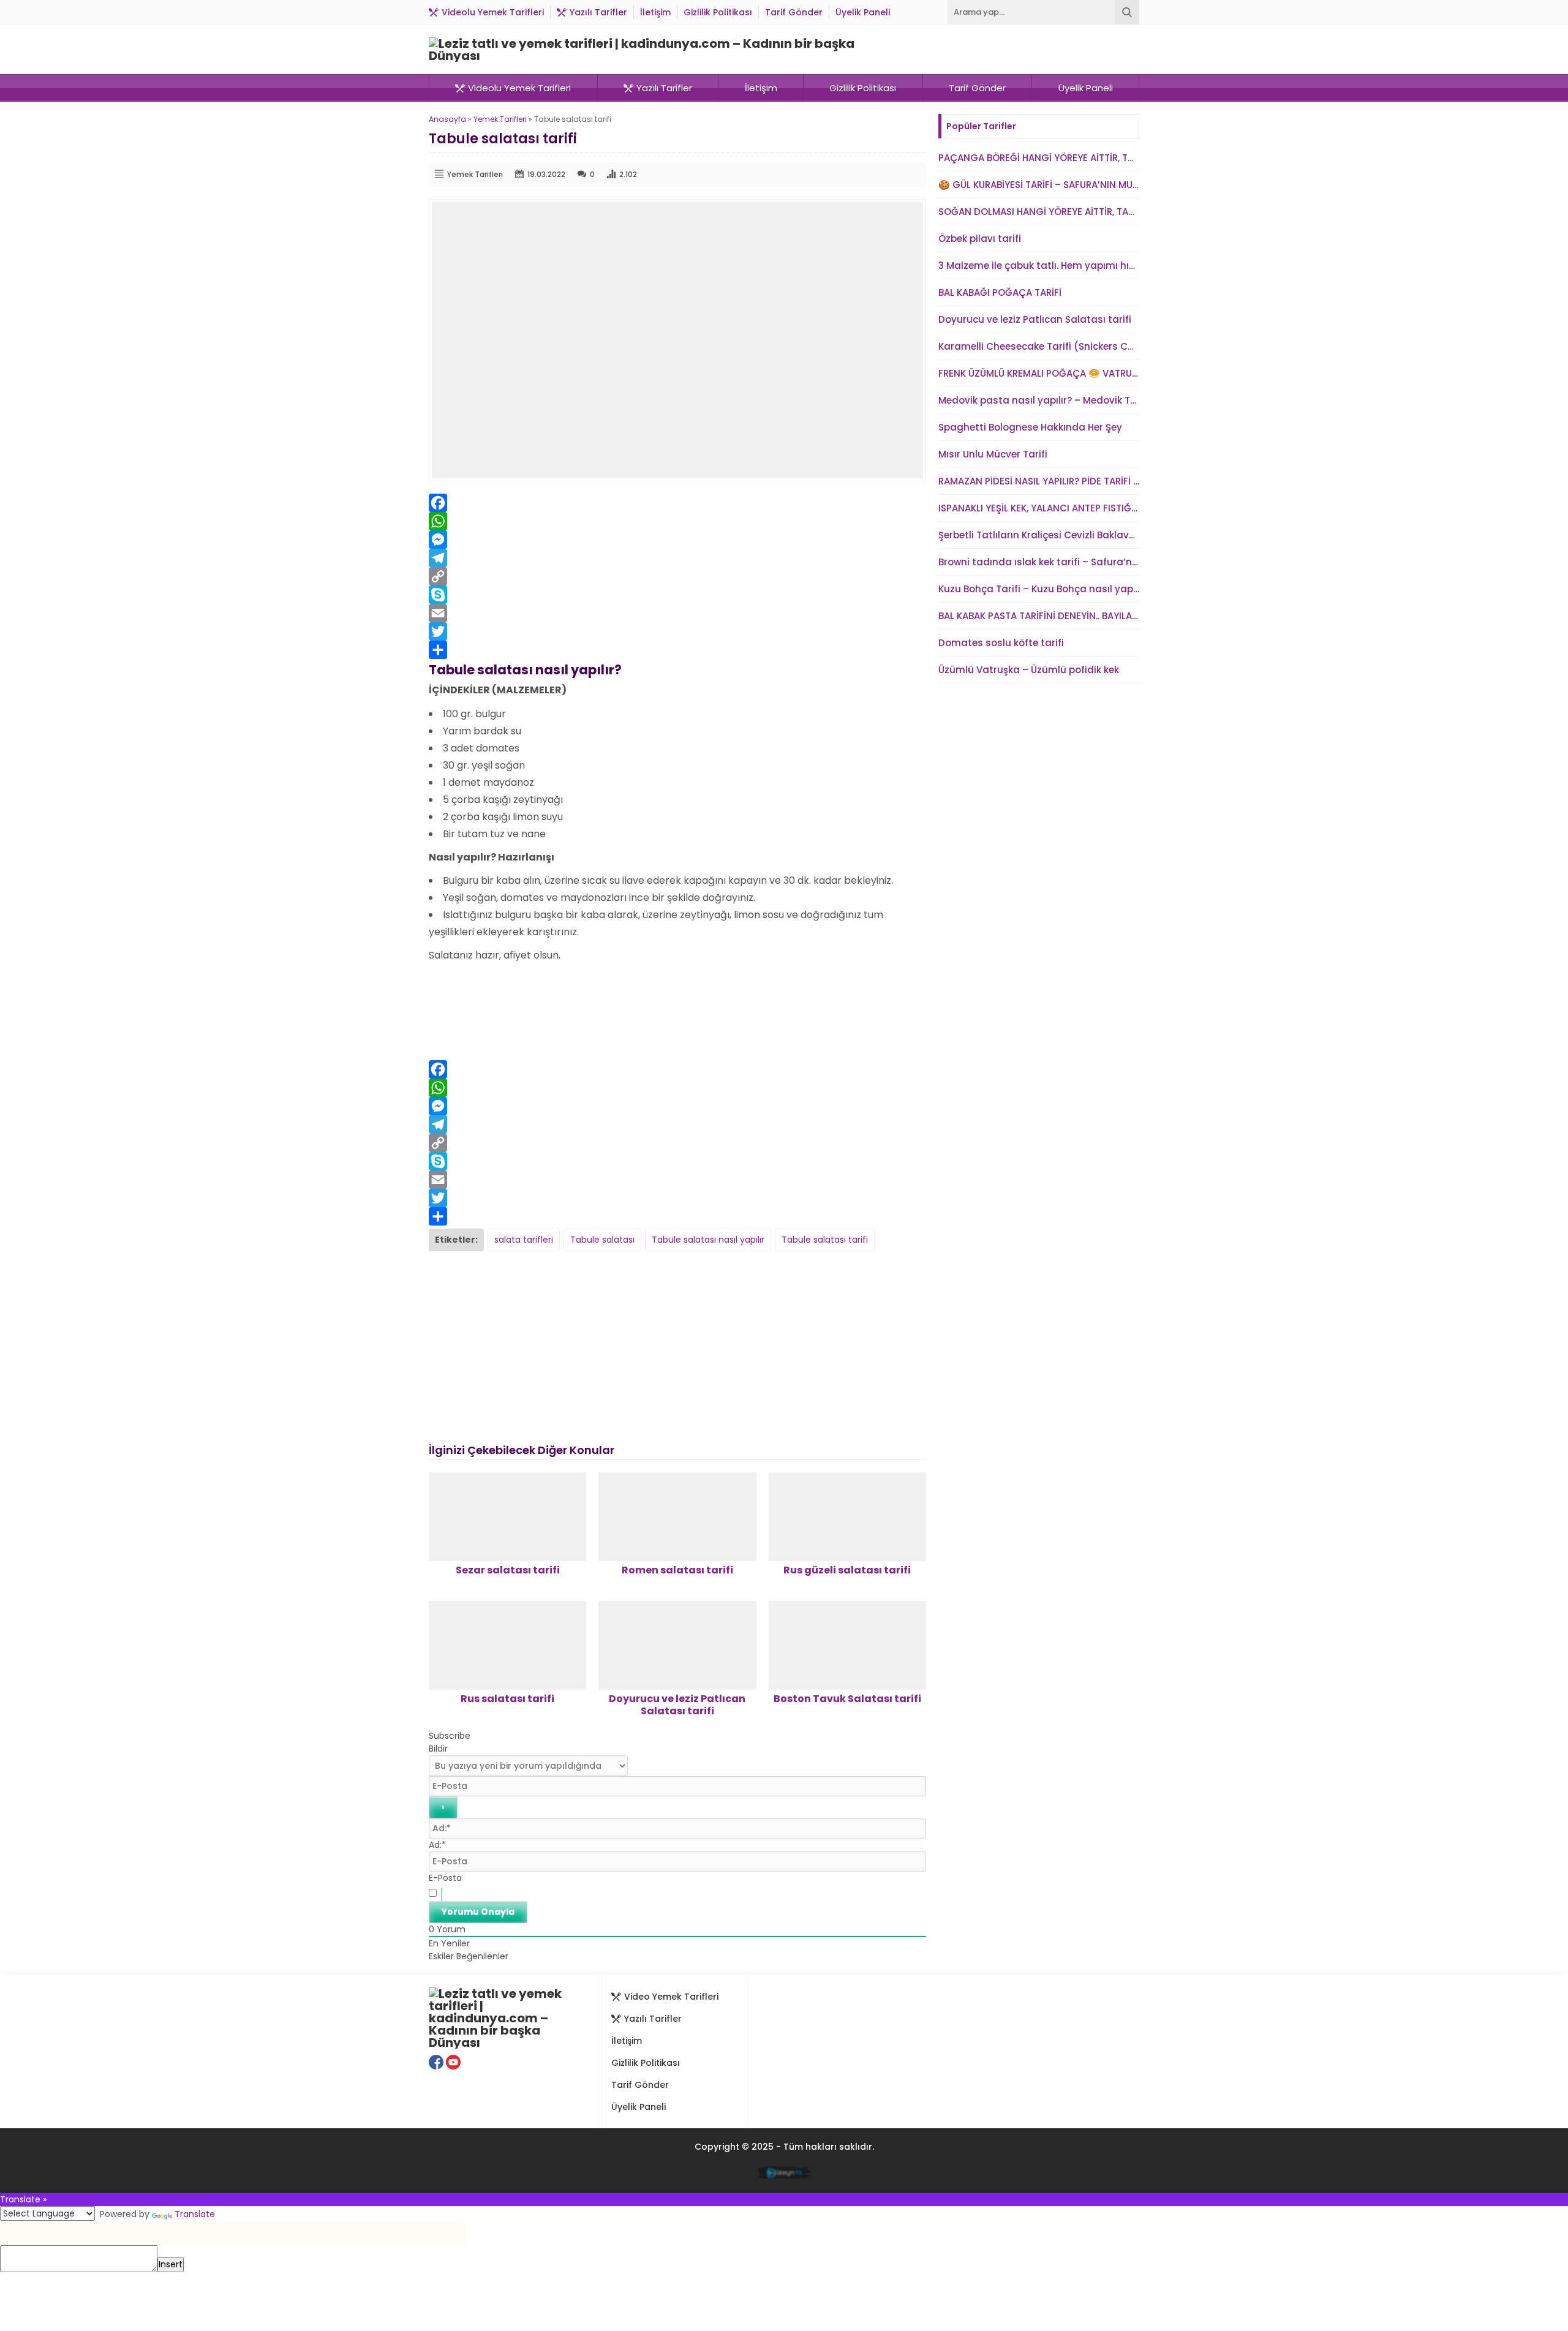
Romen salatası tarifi (677, 1570)
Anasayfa (447, 119)
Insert (171, 2264)
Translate (195, 2214)
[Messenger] (677, 540)
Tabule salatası (602, 1240)
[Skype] (677, 595)
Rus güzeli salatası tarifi (847, 1570)
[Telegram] (677, 558)
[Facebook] (677, 503)
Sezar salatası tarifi (508, 1570)
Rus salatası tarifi (507, 1699)
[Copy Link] (677, 576)
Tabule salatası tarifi (825, 1240)
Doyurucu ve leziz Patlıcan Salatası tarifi (677, 1705)
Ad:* (437, 1845)
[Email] (677, 613)
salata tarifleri (524, 1240)
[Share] (677, 650)
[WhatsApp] (677, 521)
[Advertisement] (677, 1009)
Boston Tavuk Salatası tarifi (847, 1699)
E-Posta (445, 1878)
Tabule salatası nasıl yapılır (708, 1240)
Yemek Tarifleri (500, 119)
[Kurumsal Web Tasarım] (784, 2175)
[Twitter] (677, 631)
